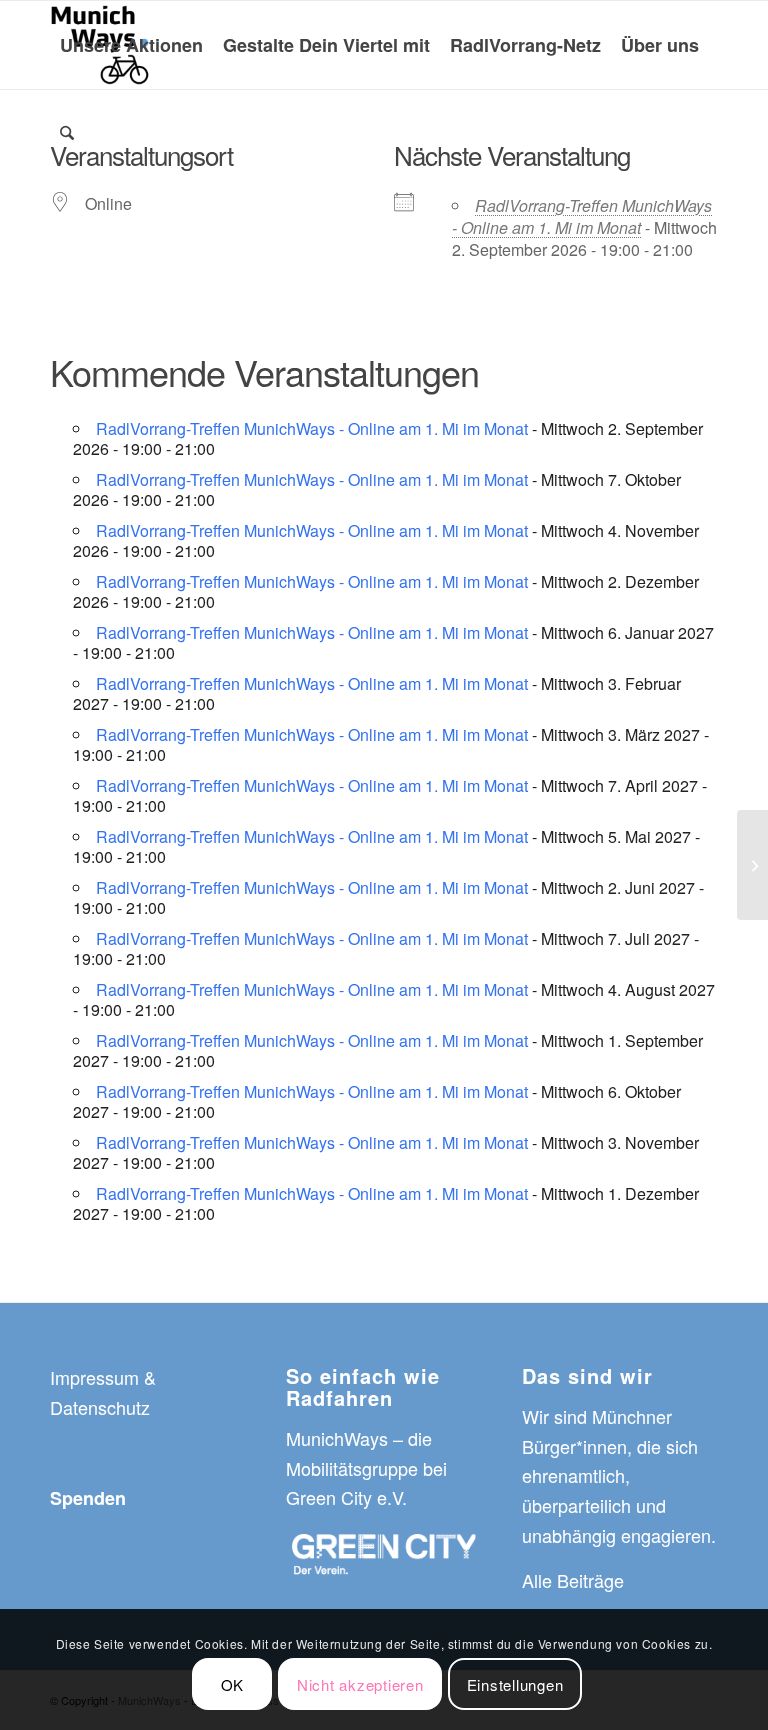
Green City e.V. (346, 1497)
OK (233, 1684)
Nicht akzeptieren (360, 1684)
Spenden (88, 1498)
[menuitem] (131, 45)
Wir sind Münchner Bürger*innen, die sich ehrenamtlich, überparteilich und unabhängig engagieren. (619, 1475)
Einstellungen (515, 1684)
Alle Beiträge (573, 1580)
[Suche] (67, 133)
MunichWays (337, 1438)
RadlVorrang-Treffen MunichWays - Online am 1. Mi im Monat (582, 216)
